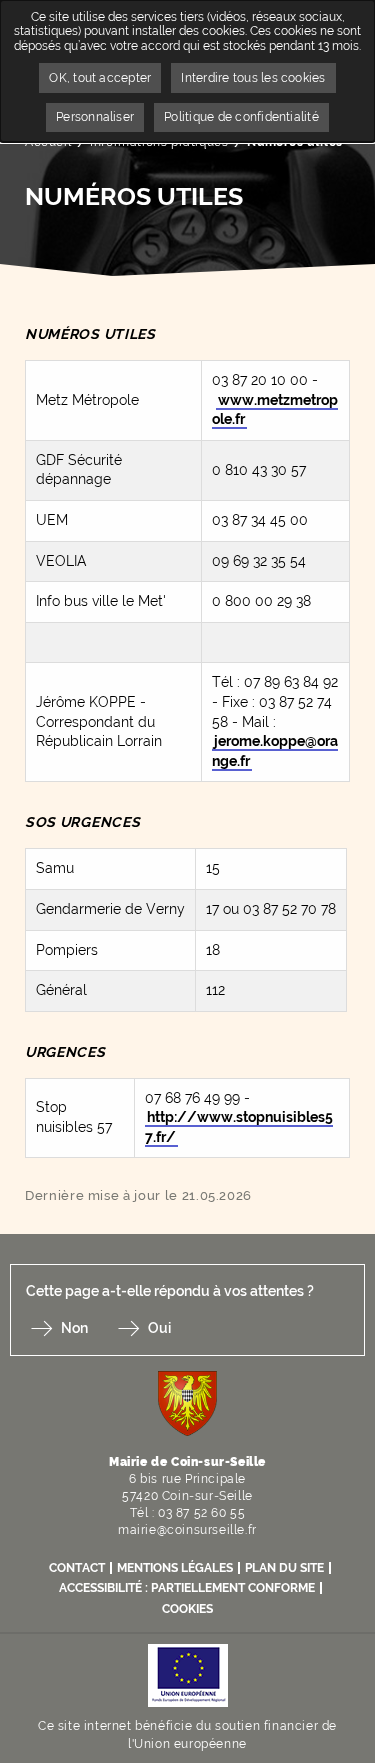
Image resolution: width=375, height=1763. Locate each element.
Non (74, 1328)
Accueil (48, 142)
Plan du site (284, 1568)
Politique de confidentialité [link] (241, 117)
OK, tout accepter (100, 78)
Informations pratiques (159, 142)
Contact (77, 1568)
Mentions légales (175, 1568)
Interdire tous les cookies (253, 78)
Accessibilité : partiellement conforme (187, 1588)
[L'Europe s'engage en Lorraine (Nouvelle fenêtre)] (188, 1674)
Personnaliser (95, 117)
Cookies (187, 1609)
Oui (159, 1328)
